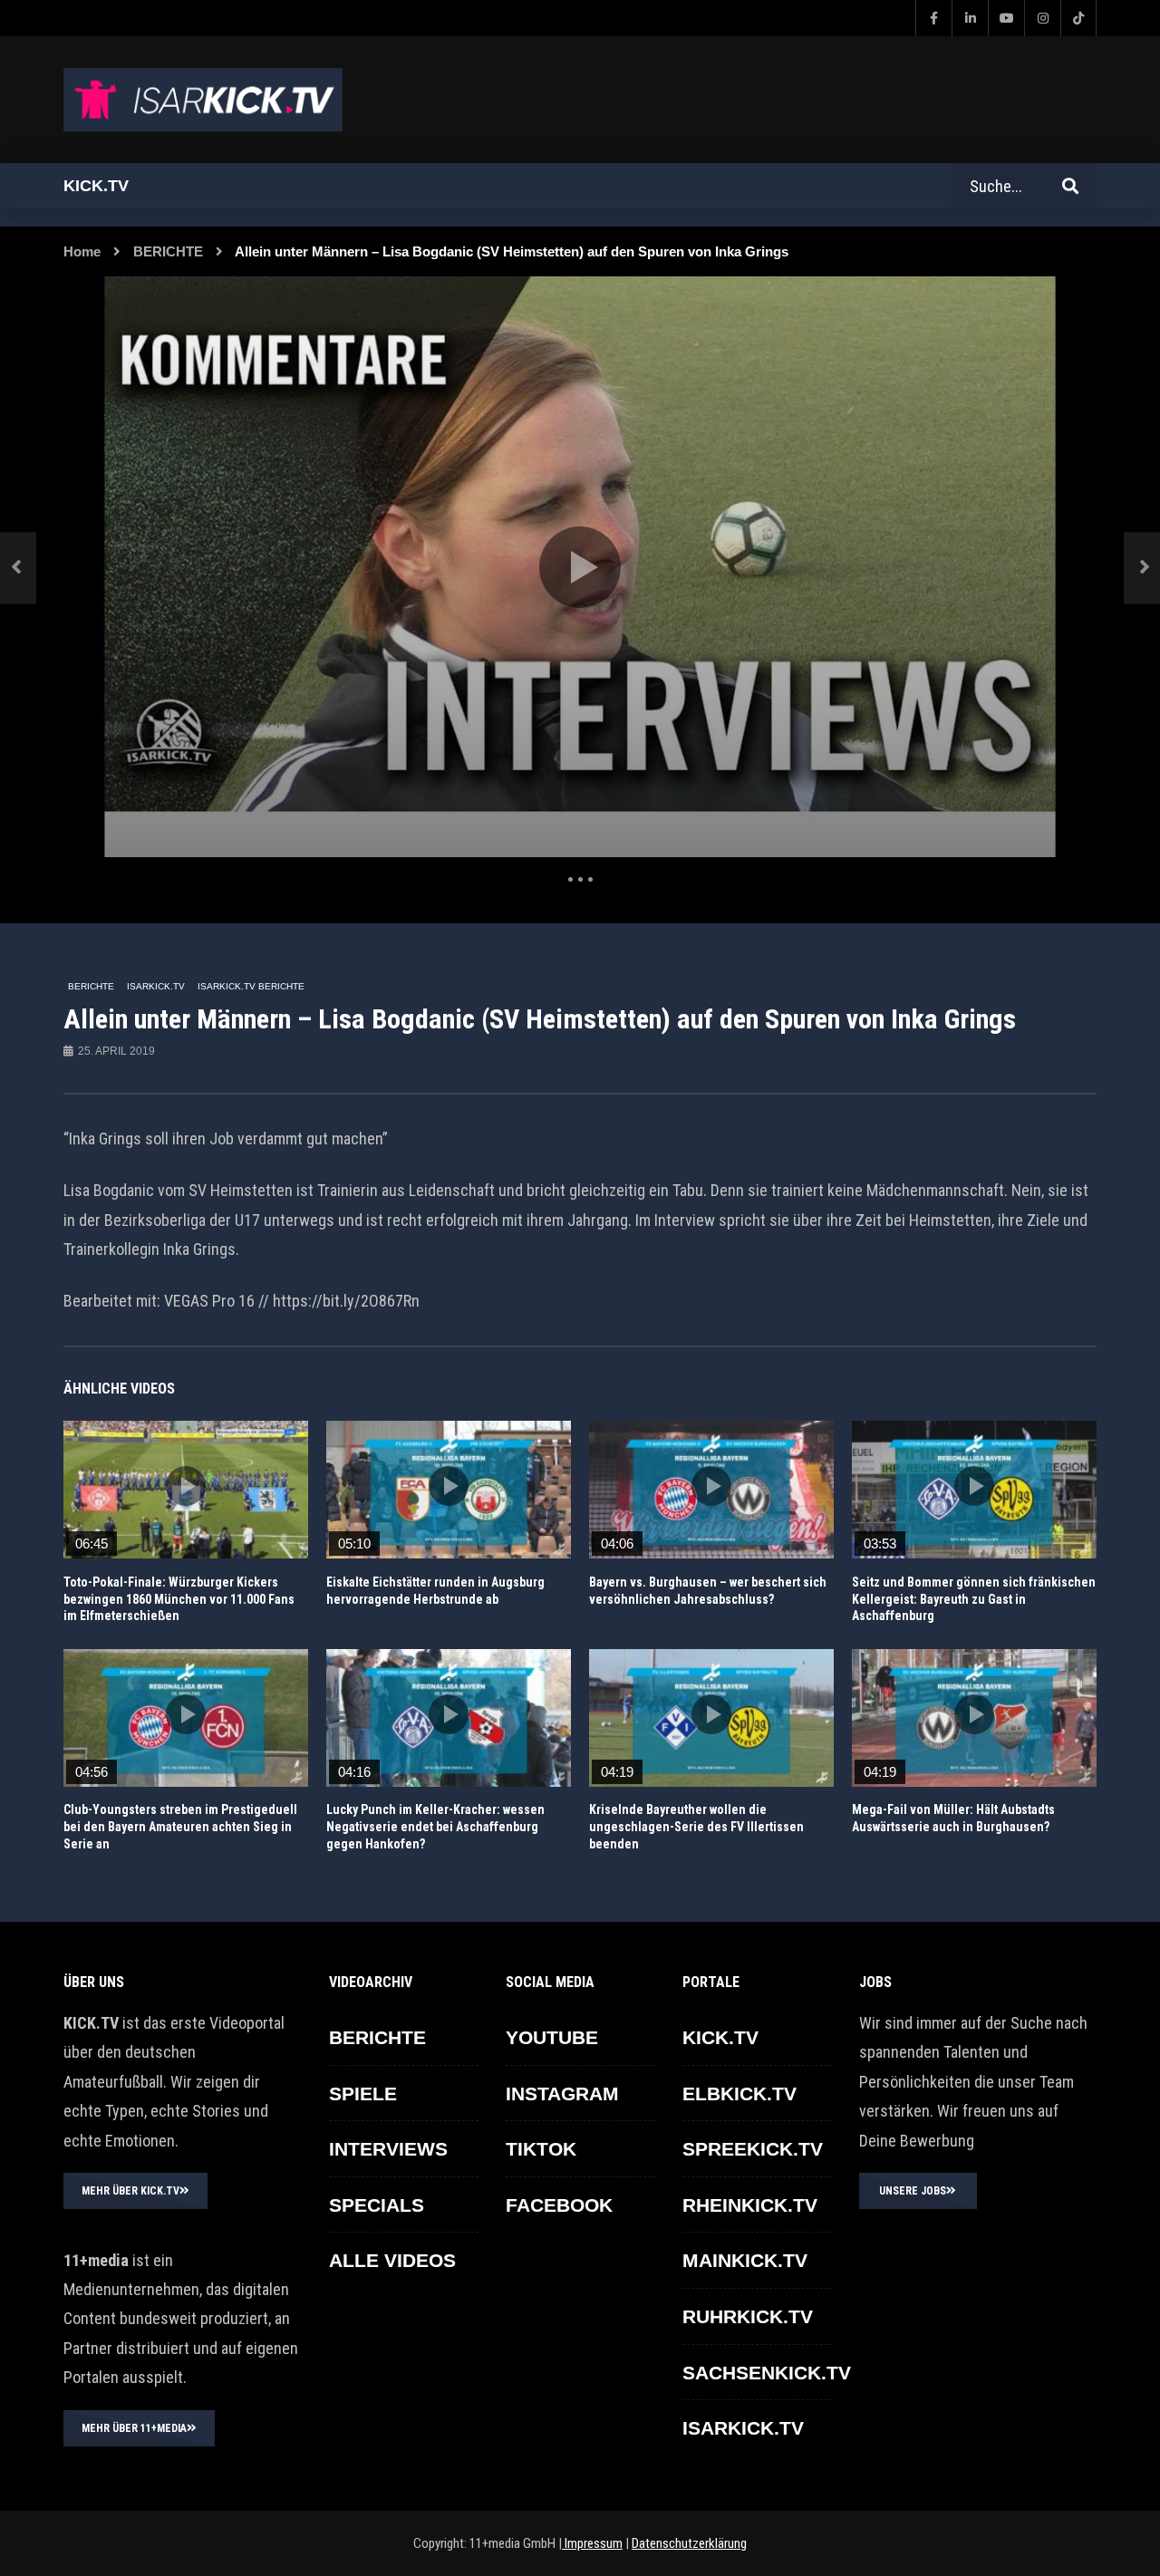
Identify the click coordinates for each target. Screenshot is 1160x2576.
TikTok (541, 2149)
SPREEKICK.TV (753, 2149)
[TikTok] (1078, 18)
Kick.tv (96, 186)
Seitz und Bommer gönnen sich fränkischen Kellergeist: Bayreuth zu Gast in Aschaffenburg (974, 1599)
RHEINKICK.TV (750, 2205)
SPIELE (363, 2094)
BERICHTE (168, 251)
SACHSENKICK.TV (767, 2373)
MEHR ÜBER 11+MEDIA (134, 2428)
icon (186, 1486)
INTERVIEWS (388, 2149)
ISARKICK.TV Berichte (251, 986)
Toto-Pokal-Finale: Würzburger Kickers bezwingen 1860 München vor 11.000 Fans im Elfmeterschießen (179, 1599)
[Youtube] (1006, 18)
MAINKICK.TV (745, 2260)
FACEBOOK (559, 2205)
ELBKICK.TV (739, 2094)
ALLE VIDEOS (392, 2260)
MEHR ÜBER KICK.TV (130, 2191)
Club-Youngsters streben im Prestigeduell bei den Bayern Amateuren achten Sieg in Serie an (180, 1827)
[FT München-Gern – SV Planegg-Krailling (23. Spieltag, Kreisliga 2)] (18, 568)
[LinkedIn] (970, 18)
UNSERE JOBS (913, 2191)
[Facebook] (933, 18)
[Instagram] (1042, 18)
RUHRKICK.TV (748, 2316)
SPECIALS (377, 2205)
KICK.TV (720, 2037)
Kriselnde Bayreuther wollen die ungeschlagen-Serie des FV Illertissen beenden (696, 1827)
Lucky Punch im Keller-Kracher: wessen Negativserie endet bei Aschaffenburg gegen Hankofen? (435, 1827)
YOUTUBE (552, 2037)
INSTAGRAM (562, 2094)
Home (82, 251)
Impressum (592, 2543)
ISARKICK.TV (156, 986)
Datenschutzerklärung (689, 2543)
